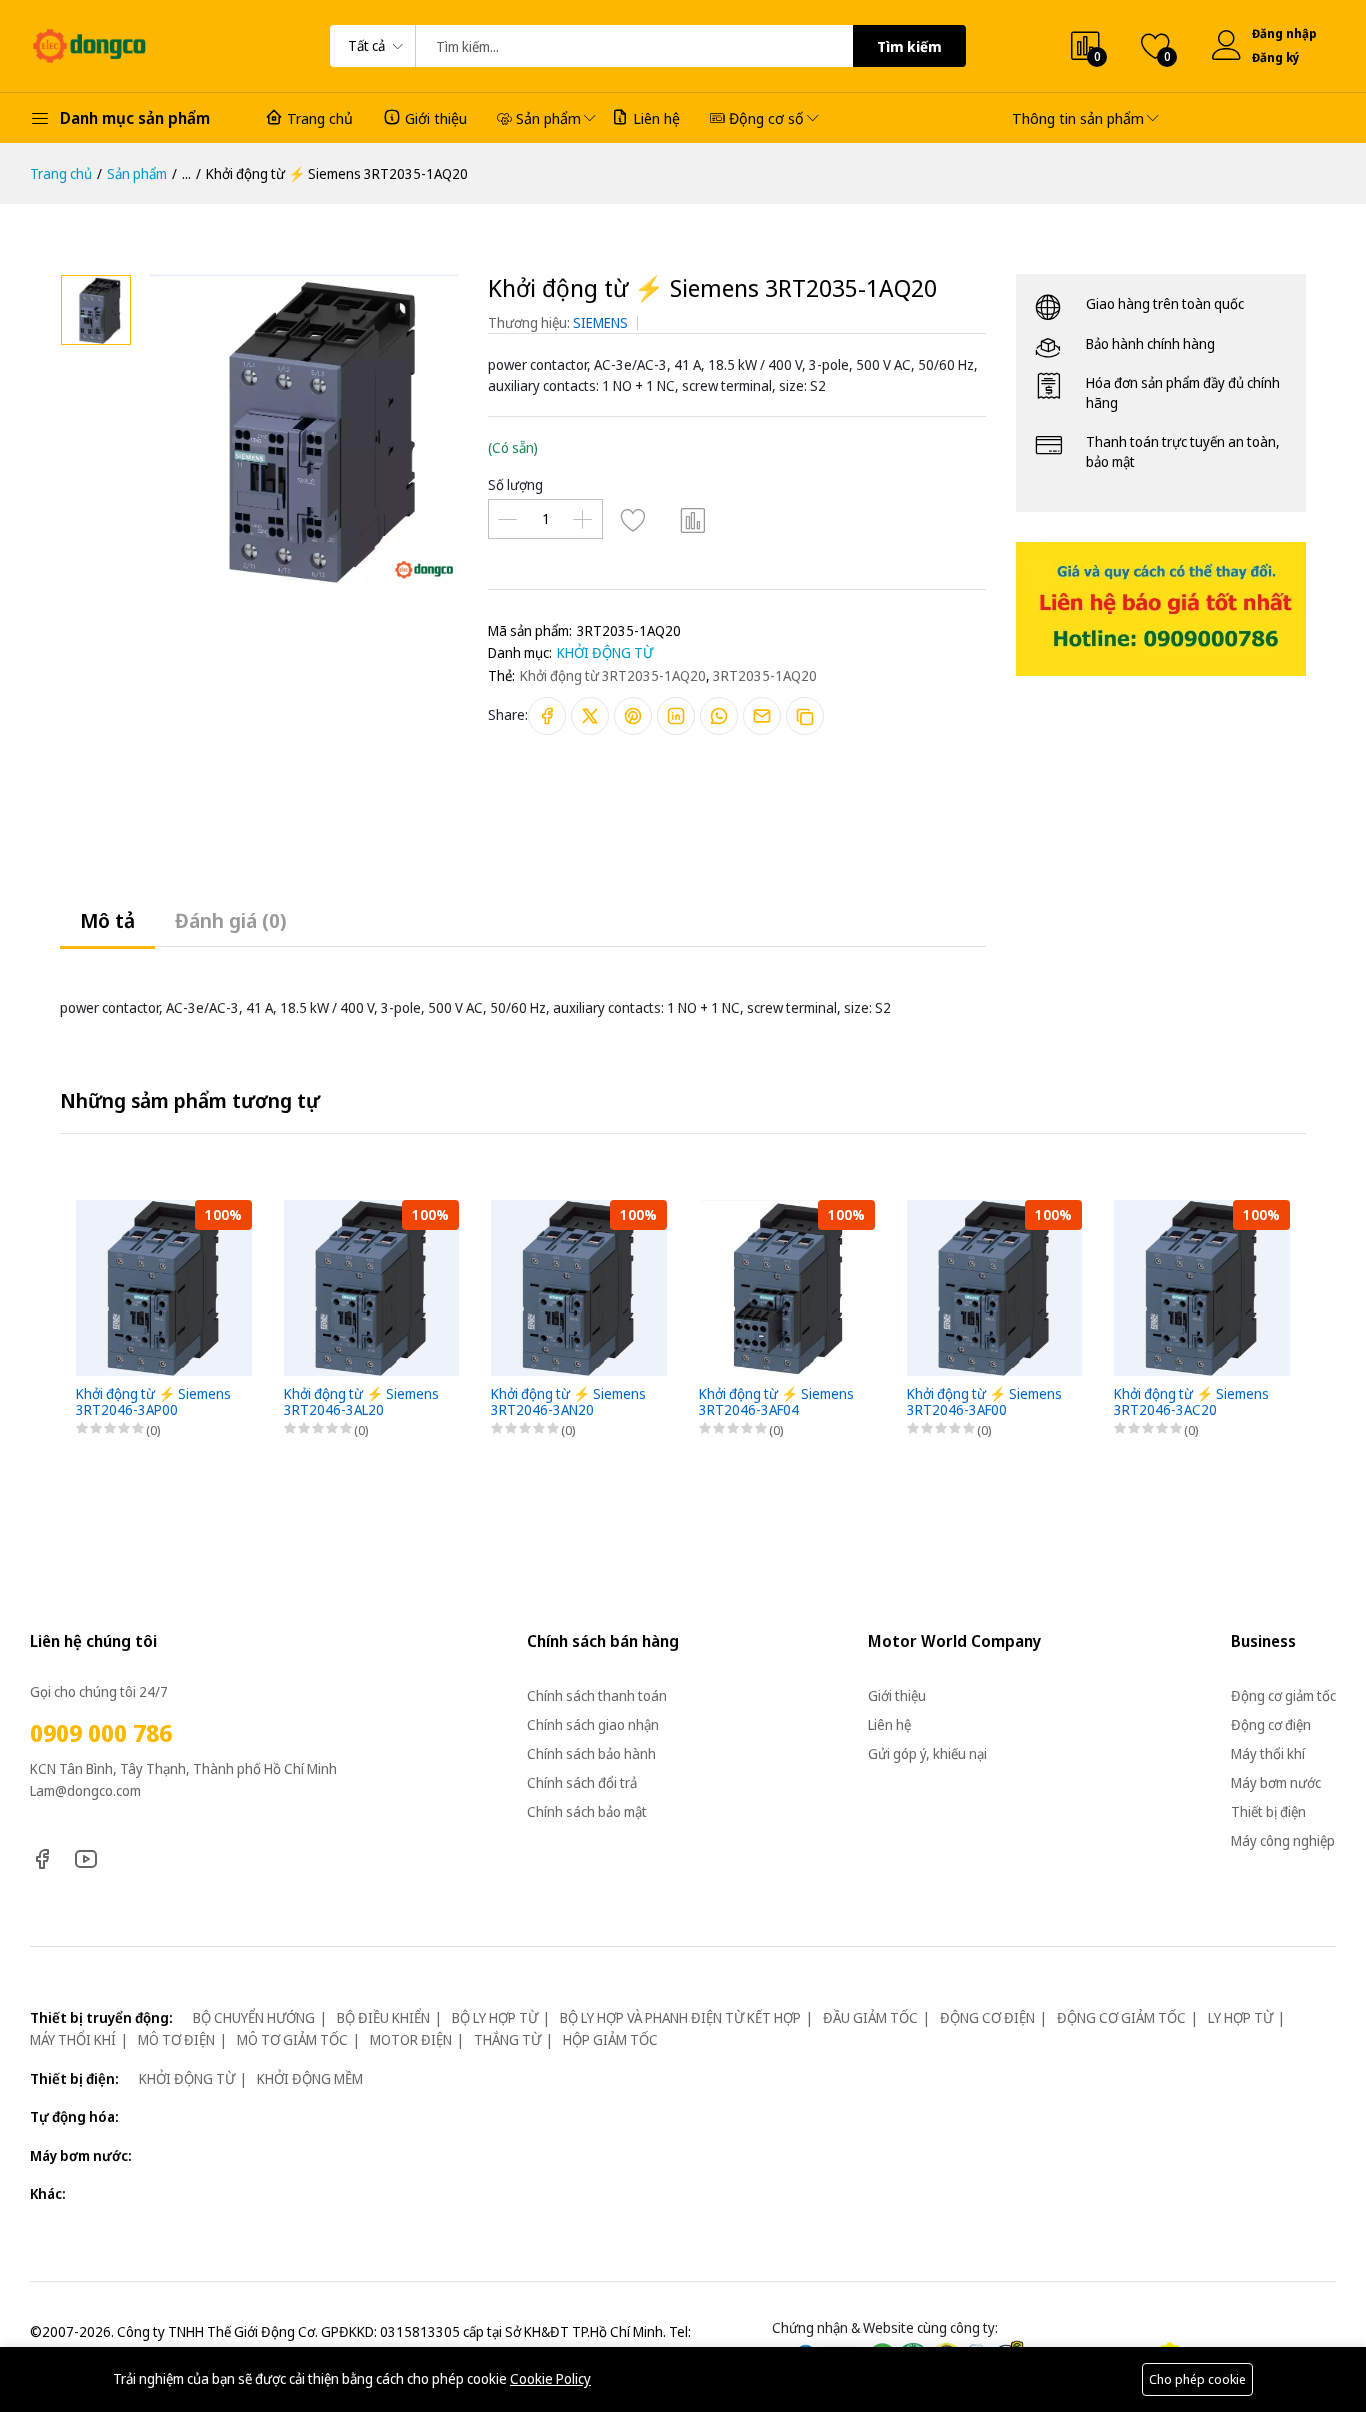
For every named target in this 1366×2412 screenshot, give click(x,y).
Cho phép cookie (1197, 2379)
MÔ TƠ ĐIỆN (176, 2039)
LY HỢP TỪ (1240, 2017)
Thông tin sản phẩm (1078, 118)
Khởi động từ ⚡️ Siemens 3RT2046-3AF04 (776, 1403)
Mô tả (107, 920)
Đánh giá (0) (230, 920)
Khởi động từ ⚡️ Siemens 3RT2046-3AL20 (361, 1403)
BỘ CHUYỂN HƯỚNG (254, 2017)
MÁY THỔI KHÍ (73, 2039)
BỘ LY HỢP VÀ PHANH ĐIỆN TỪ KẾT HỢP (680, 2017)
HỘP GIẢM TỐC (610, 2039)
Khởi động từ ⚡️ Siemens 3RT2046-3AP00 (153, 1403)
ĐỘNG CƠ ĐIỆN (987, 2017)
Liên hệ (656, 118)
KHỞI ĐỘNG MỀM (310, 2078)
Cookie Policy (550, 2378)
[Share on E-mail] (762, 716)
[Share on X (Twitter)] (590, 716)
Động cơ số (766, 118)
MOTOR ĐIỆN (411, 2039)
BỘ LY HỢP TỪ (495, 2017)
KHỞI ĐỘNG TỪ (605, 652)
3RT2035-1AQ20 (765, 675)
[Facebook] (42, 1857)
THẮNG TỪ (507, 2039)
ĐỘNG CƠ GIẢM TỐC (1121, 2017)
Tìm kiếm (909, 46)
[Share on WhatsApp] (719, 716)
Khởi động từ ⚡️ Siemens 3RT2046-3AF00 (984, 1403)
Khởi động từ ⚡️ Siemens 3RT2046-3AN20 (568, 1403)
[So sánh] (693, 519)
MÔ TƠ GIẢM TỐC (292, 2039)
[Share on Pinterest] (633, 716)
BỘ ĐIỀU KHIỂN (383, 2017)
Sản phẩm (548, 118)
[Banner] (1161, 606)
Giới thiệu (436, 118)
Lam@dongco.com (85, 1790)
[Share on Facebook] (547, 716)
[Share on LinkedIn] (676, 716)
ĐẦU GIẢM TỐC (870, 2017)
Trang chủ (320, 118)
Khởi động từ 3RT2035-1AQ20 (613, 675)
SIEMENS (600, 322)
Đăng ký (1276, 57)
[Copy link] (805, 716)
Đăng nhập (1284, 33)
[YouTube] (86, 1857)
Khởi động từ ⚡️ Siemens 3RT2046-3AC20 (1191, 1403)
